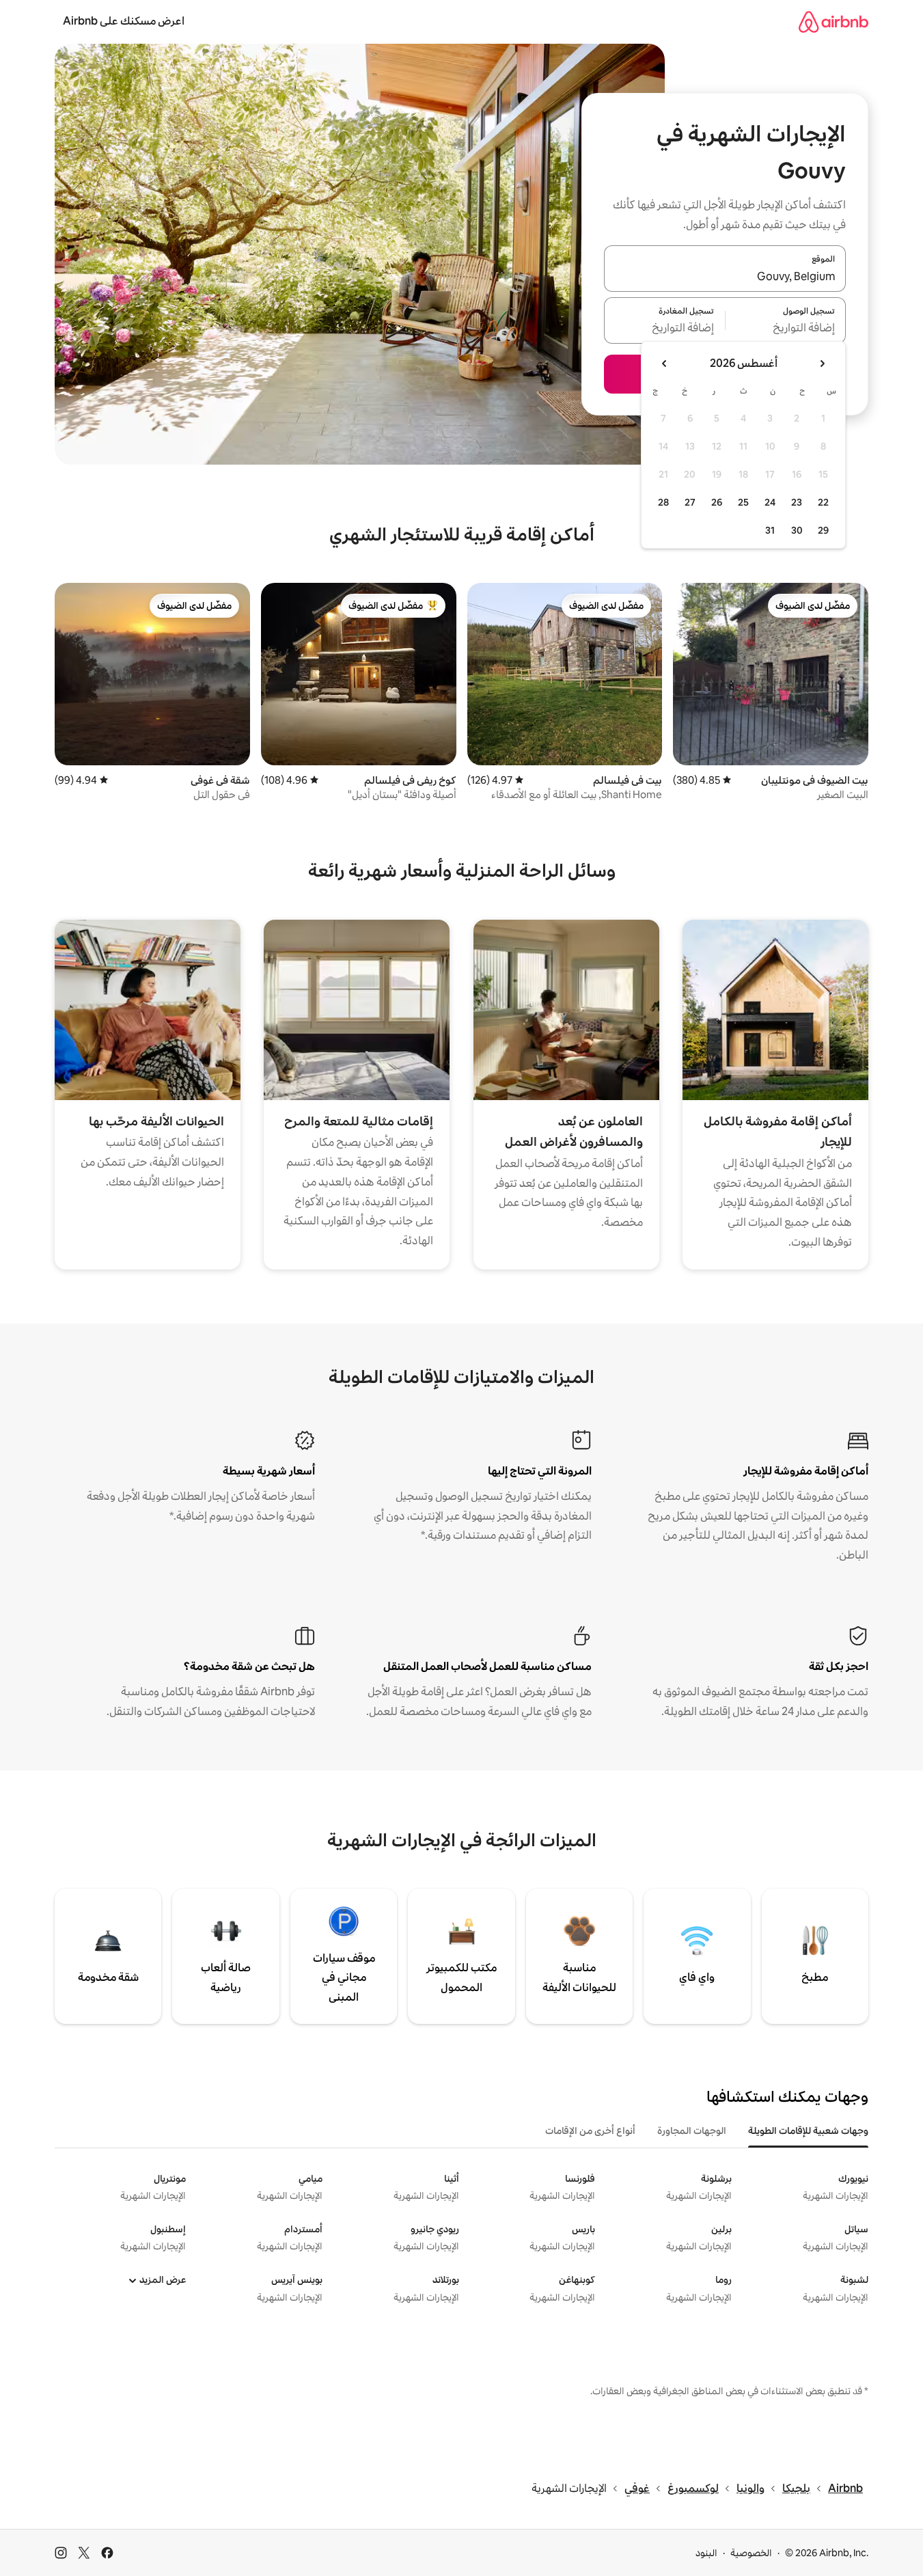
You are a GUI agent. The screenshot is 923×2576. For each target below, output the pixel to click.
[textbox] (786, 329)
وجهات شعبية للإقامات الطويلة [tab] (808, 2130)
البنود (706, 2553)
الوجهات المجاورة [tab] (692, 2130)
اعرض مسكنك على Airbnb (124, 21)
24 (770, 502)
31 (770, 530)
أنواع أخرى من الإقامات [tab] (590, 2130)
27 (690, 502)
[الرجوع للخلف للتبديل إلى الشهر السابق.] (822, 364)
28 (663, 502)
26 (717, 502)
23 (797, 502)
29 (823, 530)
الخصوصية (751, 2553)
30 (797, 530)
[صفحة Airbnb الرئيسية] (834, 22)
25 (743, 502)
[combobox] (725, 277)
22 (823, 502)
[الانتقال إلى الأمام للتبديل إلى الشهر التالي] (665, 364)
